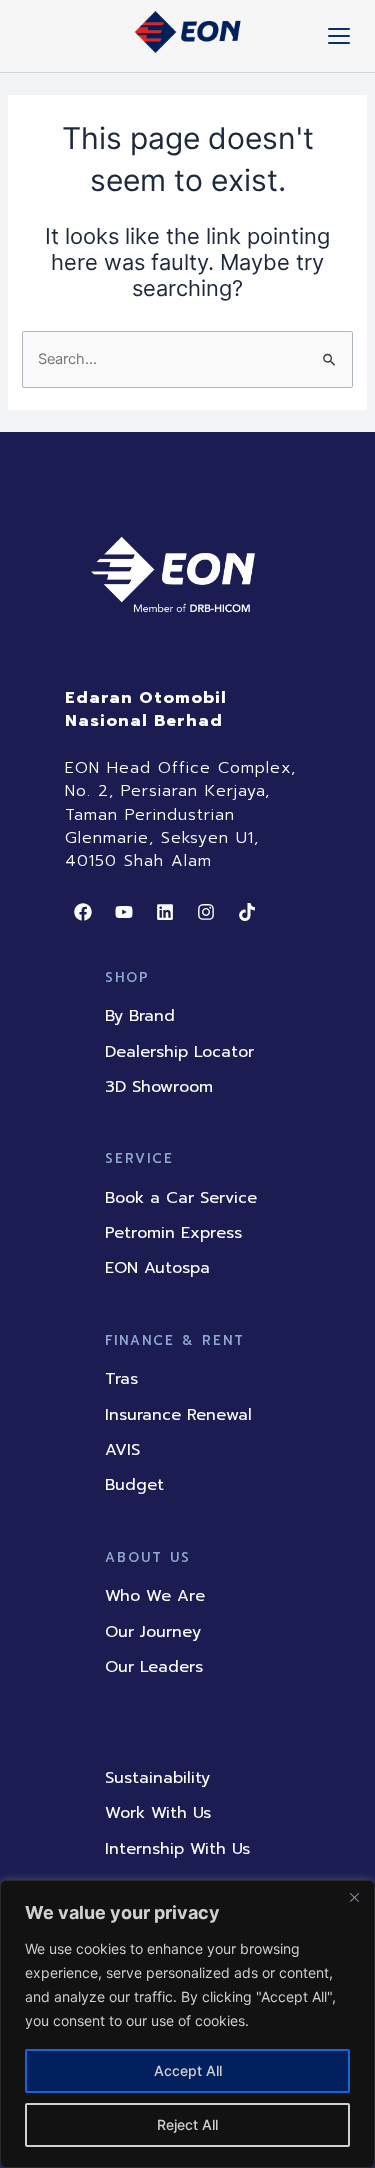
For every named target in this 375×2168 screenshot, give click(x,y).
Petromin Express (173, 1233)
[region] (187, 2024)
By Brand (140, 1016)
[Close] (354, 1897)
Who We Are (155, 1596)
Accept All (188, 2070)
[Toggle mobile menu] (339, 36)
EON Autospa (157, 1268)
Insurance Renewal (178, 1415)
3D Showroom (159, 1087)
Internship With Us (177, 1849)
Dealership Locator (179, 1052)
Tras (121, 1379)
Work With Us (158, 1813)
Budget (134, 1485)
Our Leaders (154, 1667)
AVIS (122, 1450)
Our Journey (153, 1632)
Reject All (187, 2124)
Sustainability (157, 1778)
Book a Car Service (181, 1198)
